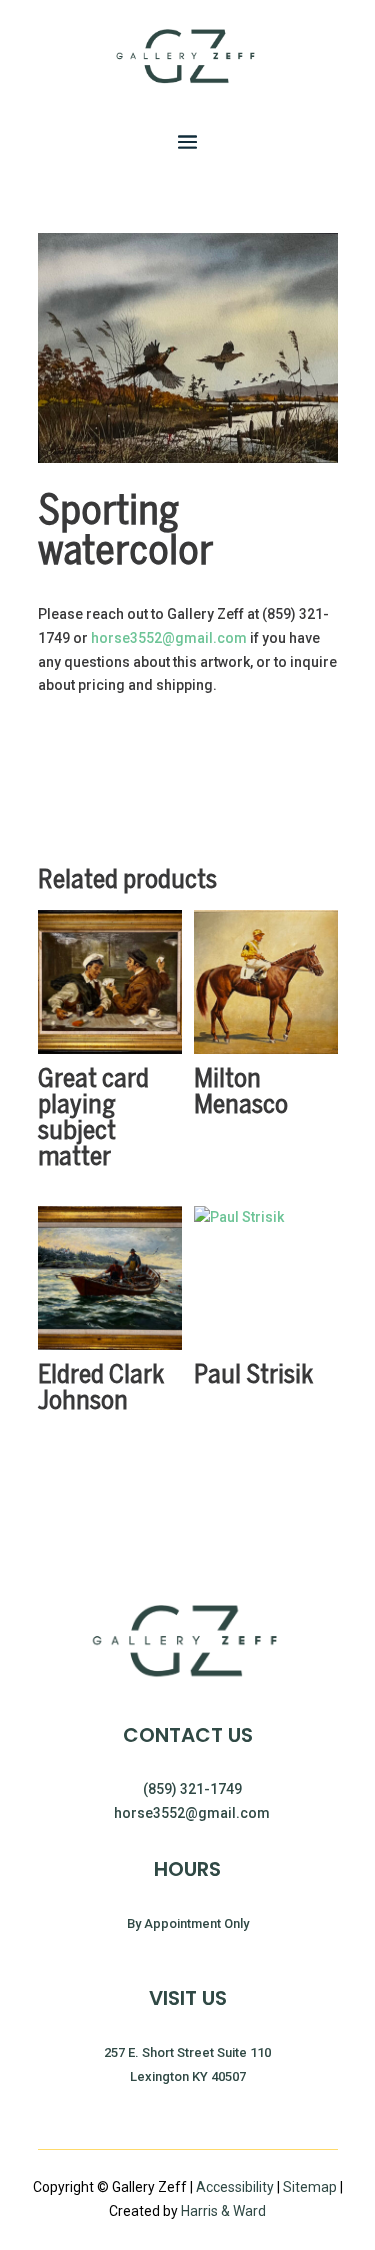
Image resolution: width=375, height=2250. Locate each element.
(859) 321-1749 (192, 1789)
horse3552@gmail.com (169, 638)
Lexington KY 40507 (188, 2076)
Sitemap (311, 2187)
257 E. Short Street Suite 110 (187, 2052)
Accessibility (235, 2187)
